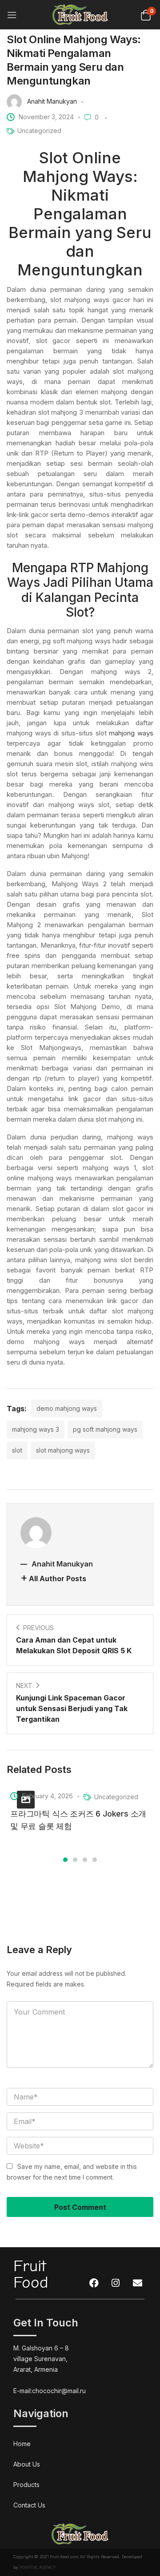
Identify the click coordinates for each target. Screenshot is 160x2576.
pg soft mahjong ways (105, 1429)
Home (22, 2444)
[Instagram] (116, 2283)
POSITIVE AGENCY (38, 2567)
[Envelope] (137, 2283)
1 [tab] (65, 1860)
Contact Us (29, 2505)
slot (17, 1450)
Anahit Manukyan (52, 101)
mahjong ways (131, 733)
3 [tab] (85, 1860)
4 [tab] (95, 1860)
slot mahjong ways (63, 1450)
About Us (27, 2464)
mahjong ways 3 (36, 1429)
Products (26, 2485)
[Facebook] (94, 2283)
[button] (146, 14)
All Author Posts (58, 1579)
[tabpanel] (80, 1810)
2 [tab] (75, 1860)
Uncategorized (39, 131)
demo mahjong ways (67, 1408)
